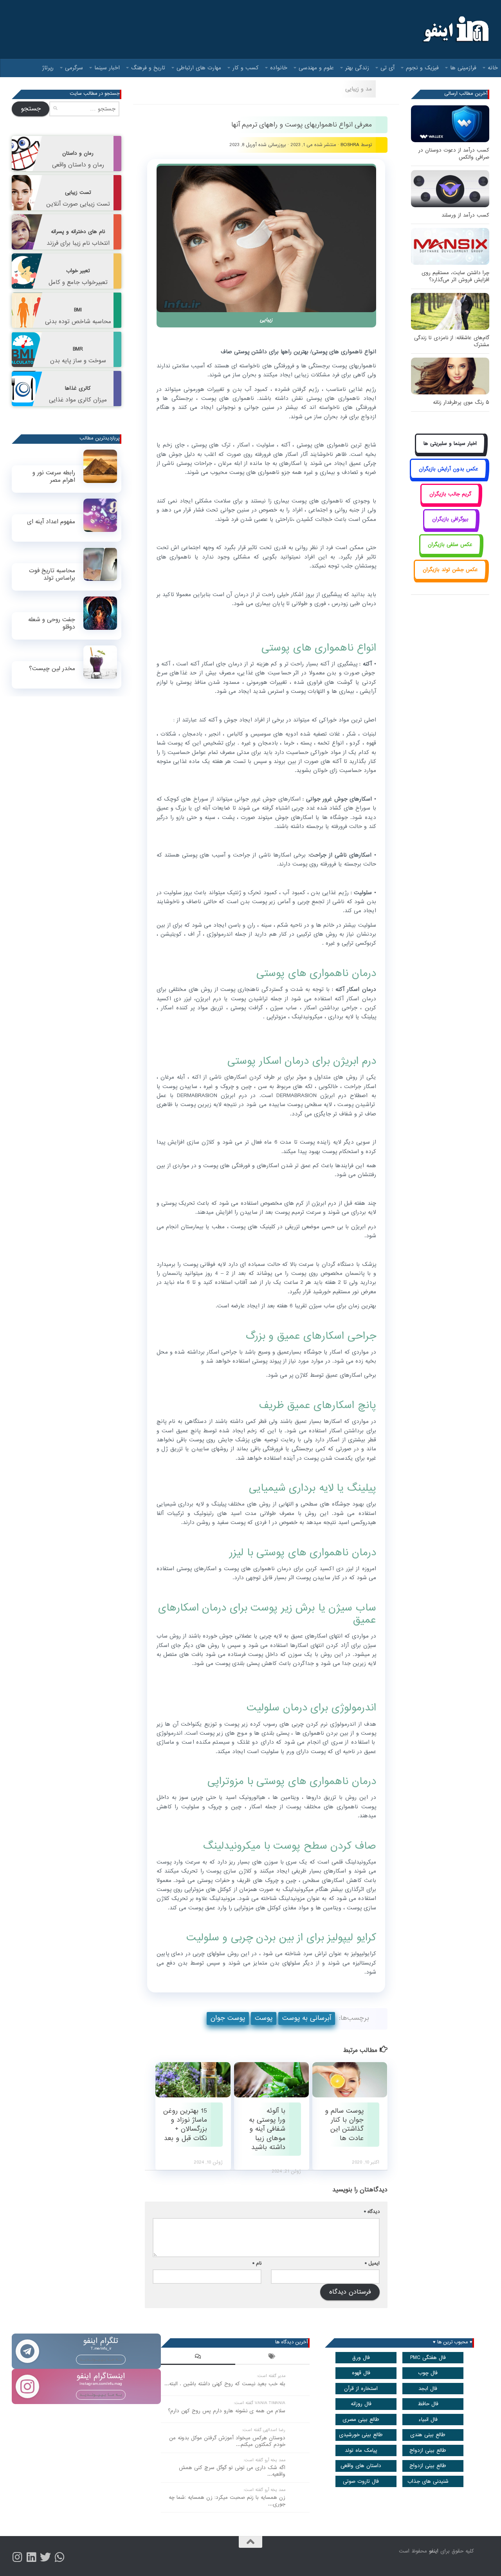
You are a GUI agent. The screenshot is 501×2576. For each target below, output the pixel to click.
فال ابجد (428, 2389)
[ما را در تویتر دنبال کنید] (45, 2557)
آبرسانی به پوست (307, 2018)
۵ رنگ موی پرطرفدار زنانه (461, 402)
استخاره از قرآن (361, 2389)
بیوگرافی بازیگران (450, 519)
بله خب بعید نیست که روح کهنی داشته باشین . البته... (225, 2384)
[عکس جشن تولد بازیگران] (450, 579)
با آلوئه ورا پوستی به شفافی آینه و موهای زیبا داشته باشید (267, 2129)
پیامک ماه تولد (361, 2450)
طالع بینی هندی (428, 2435)
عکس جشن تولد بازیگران (450, 570)
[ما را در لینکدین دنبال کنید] (31, 2557)
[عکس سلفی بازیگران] (450, 553)
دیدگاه (372, 2212)
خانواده (279, 68)
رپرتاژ (48, 68)
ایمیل (372, 2263)
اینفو (434, 2551)
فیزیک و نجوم (422, 68)
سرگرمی (74, 68)
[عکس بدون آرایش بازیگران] (448, 478)
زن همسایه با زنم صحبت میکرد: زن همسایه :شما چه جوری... (227, 2501)
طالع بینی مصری (361, 2420)
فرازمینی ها (463, 68)
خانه (493, 68)
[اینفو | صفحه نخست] (455, 29)
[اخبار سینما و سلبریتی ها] (450, 453)
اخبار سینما (107, 68)
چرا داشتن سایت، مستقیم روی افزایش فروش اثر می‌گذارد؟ (455, 276)
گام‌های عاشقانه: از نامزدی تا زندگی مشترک (452, 341)
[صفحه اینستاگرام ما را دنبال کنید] (17, 2557)
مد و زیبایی (359, 89)
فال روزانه (361, 2404)
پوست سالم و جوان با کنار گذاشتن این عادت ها (344, 2125)
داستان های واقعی (361, 2466)
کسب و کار (246, 68)
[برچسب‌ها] (272, 2357)
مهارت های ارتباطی (199, 68)
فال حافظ (428, 2404)
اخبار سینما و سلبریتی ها (450, 444)
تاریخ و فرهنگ (148, 68)
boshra (350, 145)
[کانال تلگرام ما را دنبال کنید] (59, 2557)
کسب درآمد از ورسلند (465, 215)
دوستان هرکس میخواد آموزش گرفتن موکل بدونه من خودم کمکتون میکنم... (227, 2441)
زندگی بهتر (357, 68)
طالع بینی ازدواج (428, 2450)
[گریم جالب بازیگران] (450, 503)
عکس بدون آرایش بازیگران (449, 469)
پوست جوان (228, 2018)
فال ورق (361, 2358)
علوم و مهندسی (316, 68)
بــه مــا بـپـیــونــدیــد (101, 2359)
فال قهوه (361, 2373)
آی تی (387, 68)
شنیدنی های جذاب (428, 2481)
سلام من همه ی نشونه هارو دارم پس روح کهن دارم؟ (227, 2411)
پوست (264, 2018)
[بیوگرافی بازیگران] (450, 528)
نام (257, 2263)
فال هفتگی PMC (428, 2358)
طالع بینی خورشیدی (361, 2435)
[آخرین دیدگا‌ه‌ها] (198, 2357)
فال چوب (428, 2373)
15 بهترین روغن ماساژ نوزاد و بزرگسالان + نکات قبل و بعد (185, 2125)
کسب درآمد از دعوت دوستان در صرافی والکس (454, 154)
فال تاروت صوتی (361, 2481)
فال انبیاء (428, 2420)
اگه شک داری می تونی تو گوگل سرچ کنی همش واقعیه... (232, 2471)
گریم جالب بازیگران (450, 494)
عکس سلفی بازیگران (450, 545)
